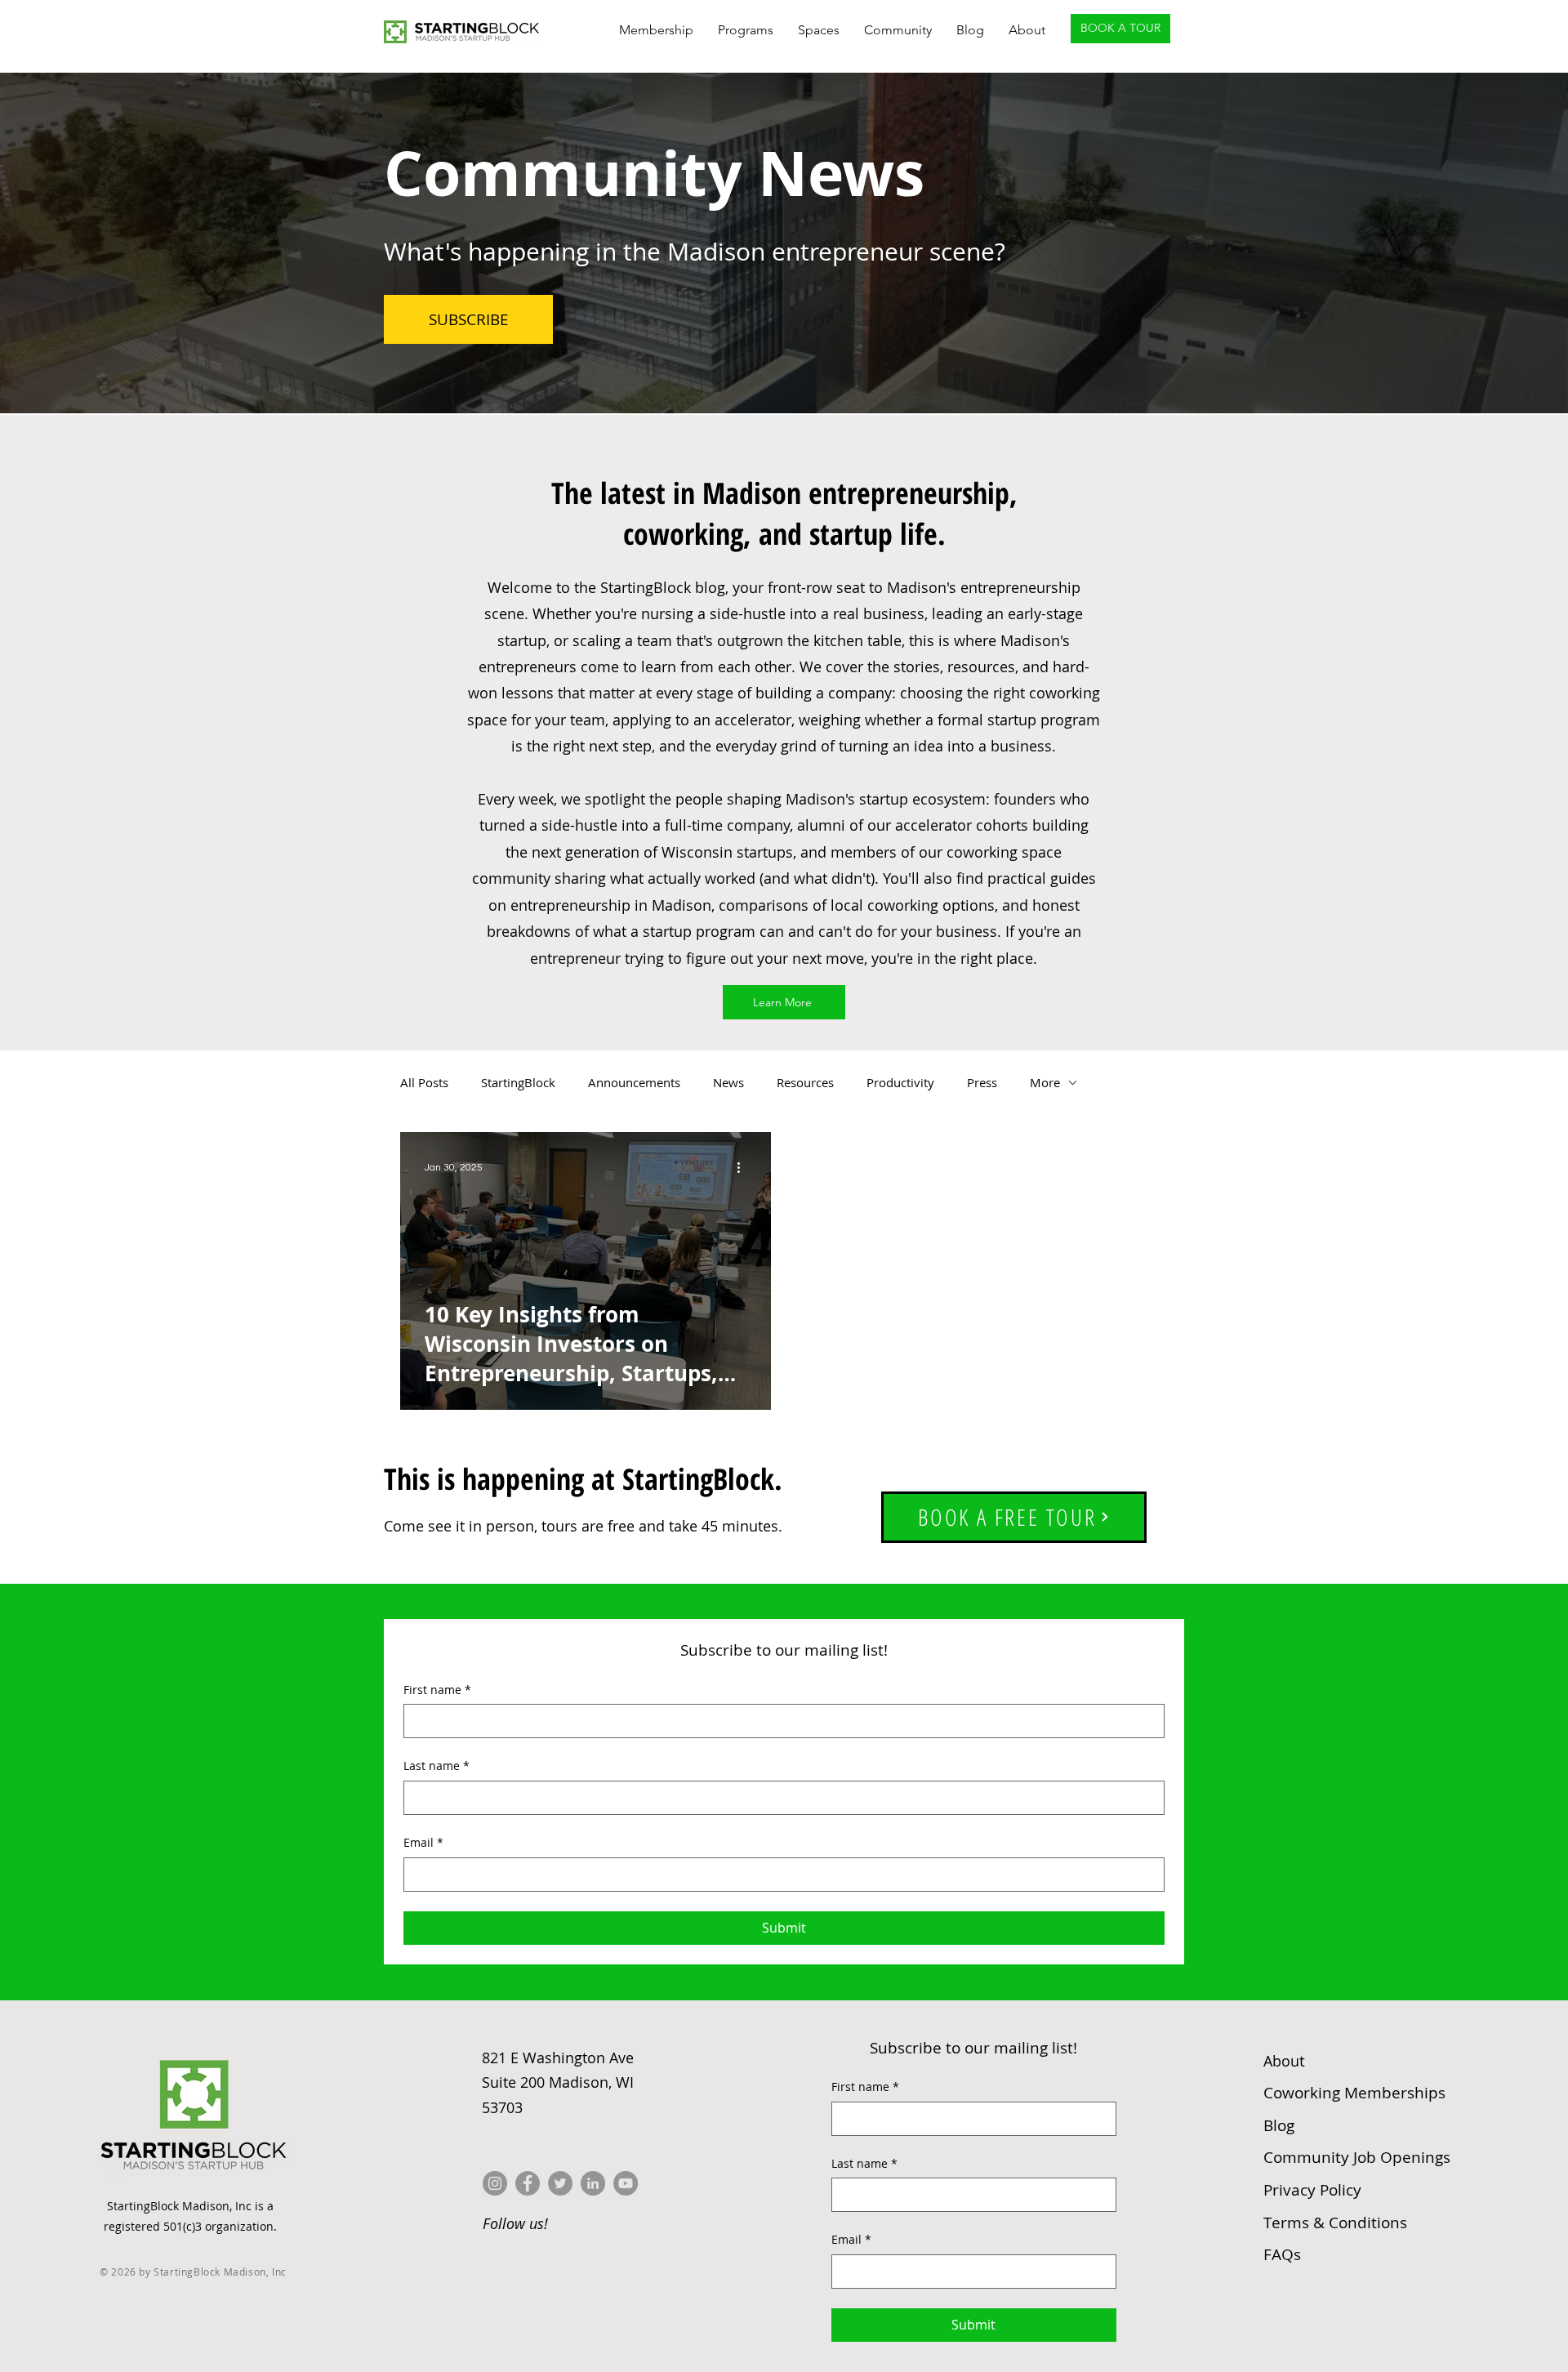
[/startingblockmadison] (593, 2183)
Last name (437, 1766)
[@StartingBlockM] (560, 2183)
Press (982, 1082)
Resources (805, 1082)
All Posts (424, 1082)
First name (437, 1690)
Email (423, 1842)
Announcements (634, 1082)
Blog (1279, 2125)
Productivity (900, 1082)
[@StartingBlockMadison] (528, 2183)
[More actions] (744, 1168)
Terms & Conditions (1335, 2223)
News (728, 1082)
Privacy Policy (1312, 2190)
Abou (1284, 2061)
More (1045, 1082)
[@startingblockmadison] (495, 2183)
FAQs (1282, 2254)
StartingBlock (518, 1082)
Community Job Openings (1357, 2157)
